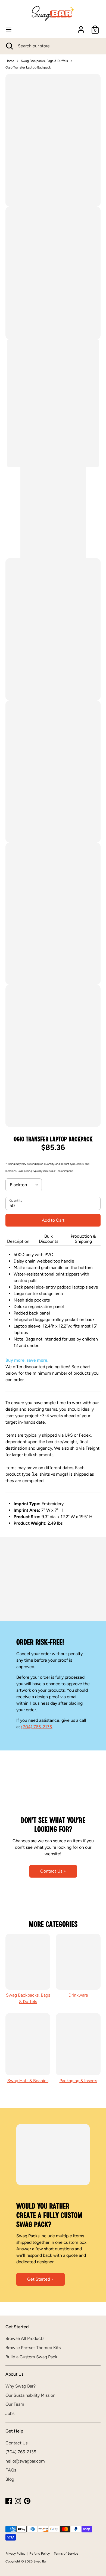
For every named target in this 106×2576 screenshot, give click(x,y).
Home (10, 61)
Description (18, 1241)
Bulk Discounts (49, 1239)
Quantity (16, 1201)
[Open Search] (9, 46)
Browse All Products (25, 2338)
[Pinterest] (27, 2501)
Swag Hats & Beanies (28, 2081)
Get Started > (40, 2279)
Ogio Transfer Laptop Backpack (28, 67)
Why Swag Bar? (21, 2386)
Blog (10, 2479)
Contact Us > (53, 1871)
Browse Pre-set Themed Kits (33, 2348)
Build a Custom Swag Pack (31, 2357)
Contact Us (16, 2443)
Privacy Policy (15, 2554)
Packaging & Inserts (78, 2081)
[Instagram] (18, 2501)
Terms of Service (66, 2554)
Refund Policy (40, 2554)
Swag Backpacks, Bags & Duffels (44, 61)
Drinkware (78, 1995)
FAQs (11, 2470)
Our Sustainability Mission (30, 2395)
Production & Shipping (83, 1239)
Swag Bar (40, 2561)
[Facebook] (9, 2501)
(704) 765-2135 (37, 1727)
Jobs (10, 2413)
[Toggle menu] (9, 29)
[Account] (81, 27)
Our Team (15, 2404)
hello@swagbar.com (25, 2461)
